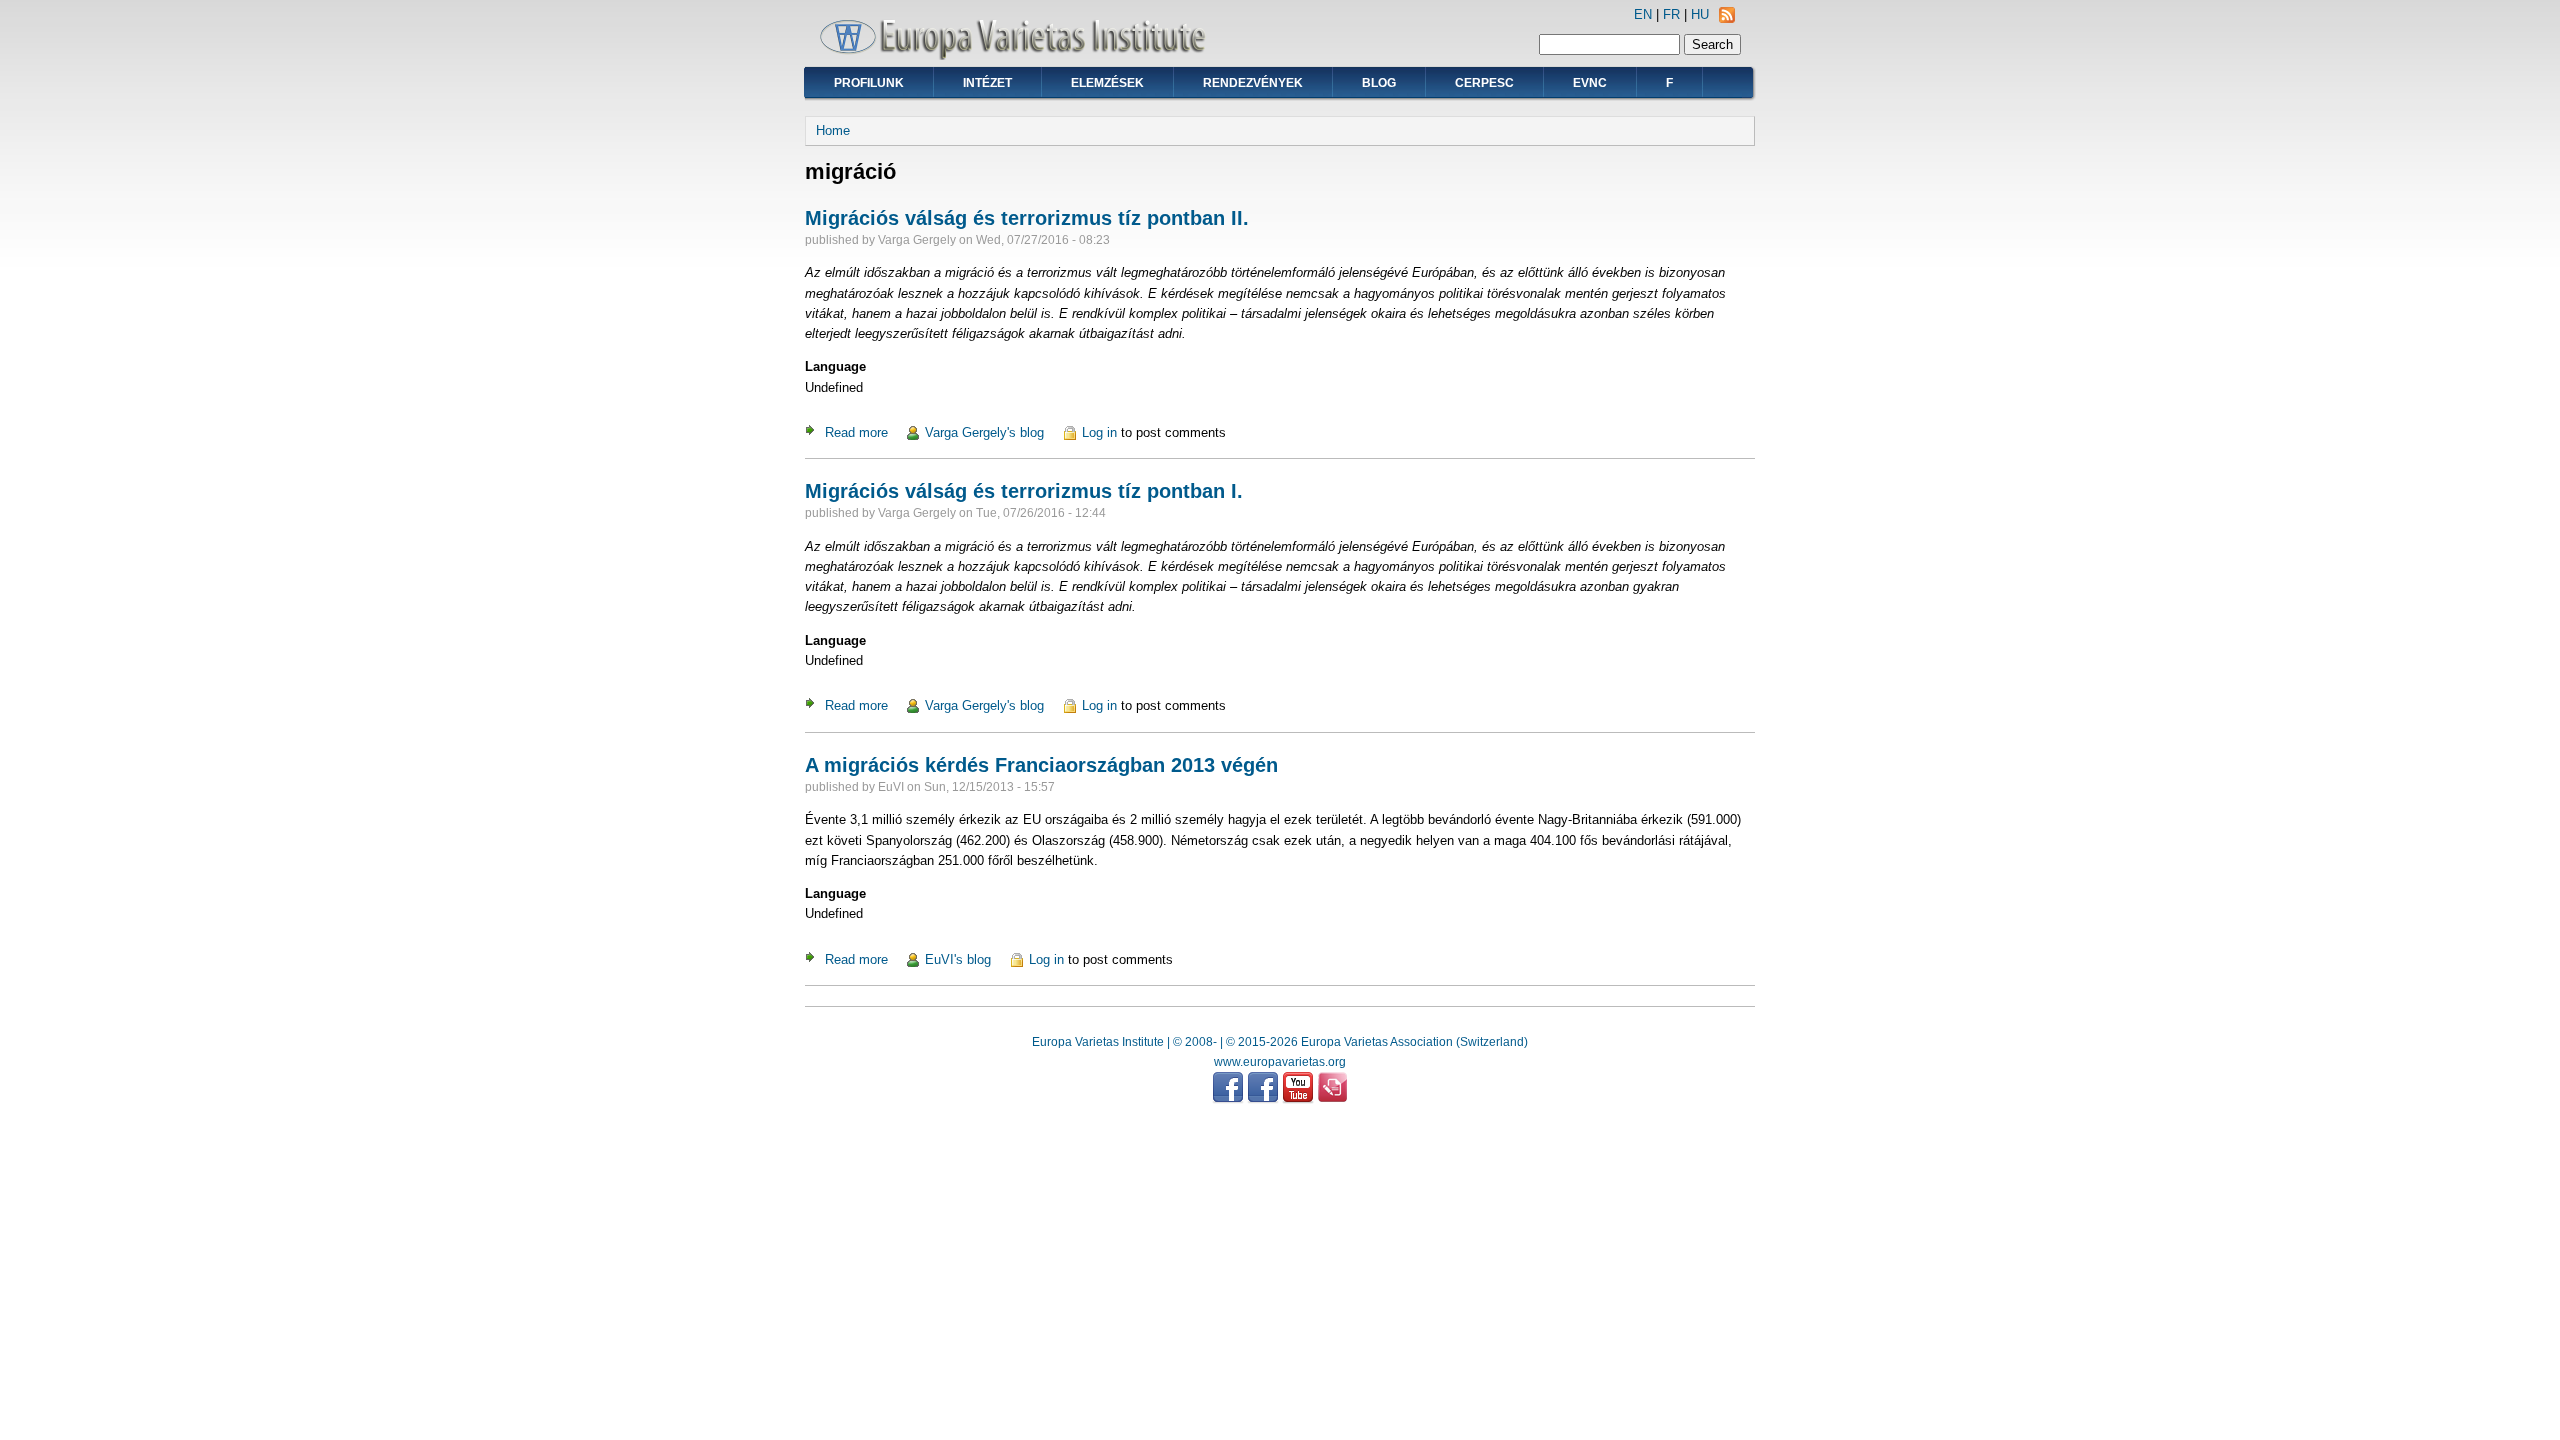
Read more (856, 432)
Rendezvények (1253, 83)
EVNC (1590, 83)
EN (1643, 14)
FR (1671, 14)
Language (835, 366)
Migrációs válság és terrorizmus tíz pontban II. (1027, 218)
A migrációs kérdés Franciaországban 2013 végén (1041, 765)
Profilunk (869, 83)
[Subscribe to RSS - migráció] (1727, 18)
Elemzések (1107, 83)
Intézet (987, 83)
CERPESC (1484, 83)
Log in (1099, 432)
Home (833, 130)
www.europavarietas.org (1280, 1062)
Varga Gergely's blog (984, 432)
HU (1700, 14)
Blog (1379, 83)
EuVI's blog (958, 959)
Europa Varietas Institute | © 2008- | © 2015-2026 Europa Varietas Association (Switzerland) (1280, 1042)
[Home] (1020, 55)
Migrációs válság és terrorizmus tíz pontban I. (1024, 491)
